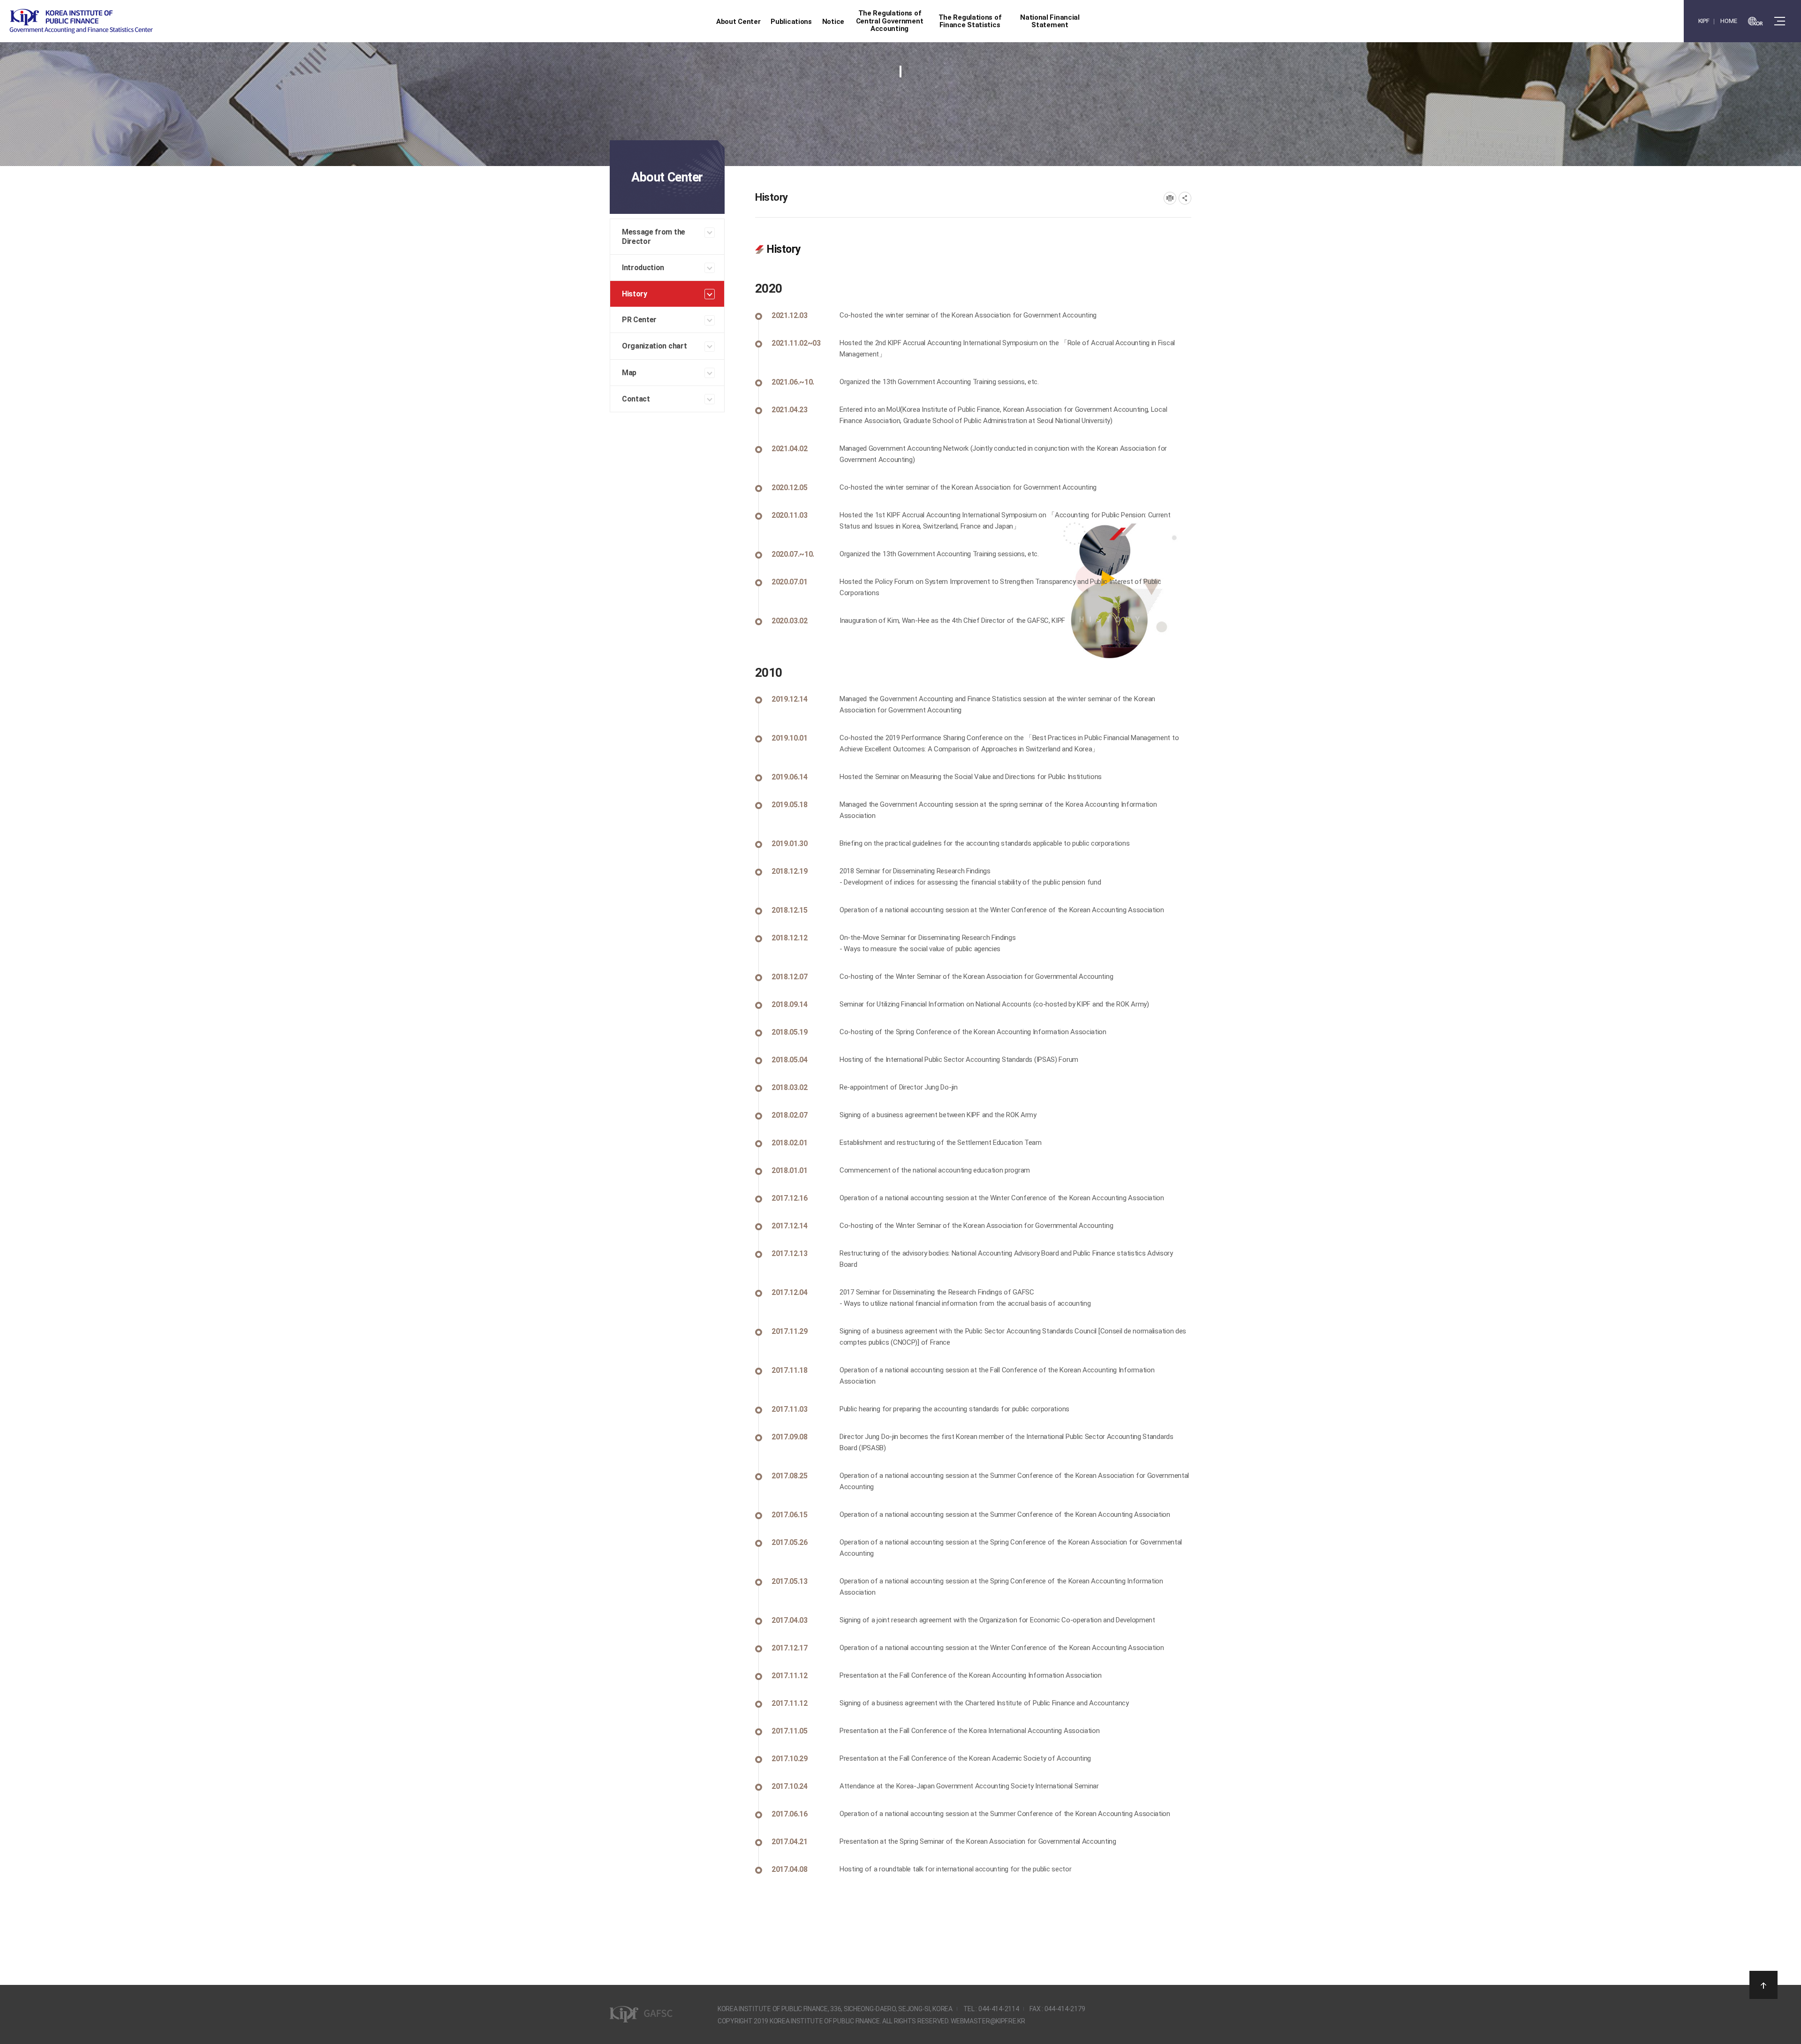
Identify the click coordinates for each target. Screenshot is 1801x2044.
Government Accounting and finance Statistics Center (81, 21)
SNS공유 (1185, 198)
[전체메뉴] (1780, 21)
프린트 (1170, 198)
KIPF (1704, 21)
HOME (1729, 21)
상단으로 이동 (1763, 1985)
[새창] (1756, 21)
